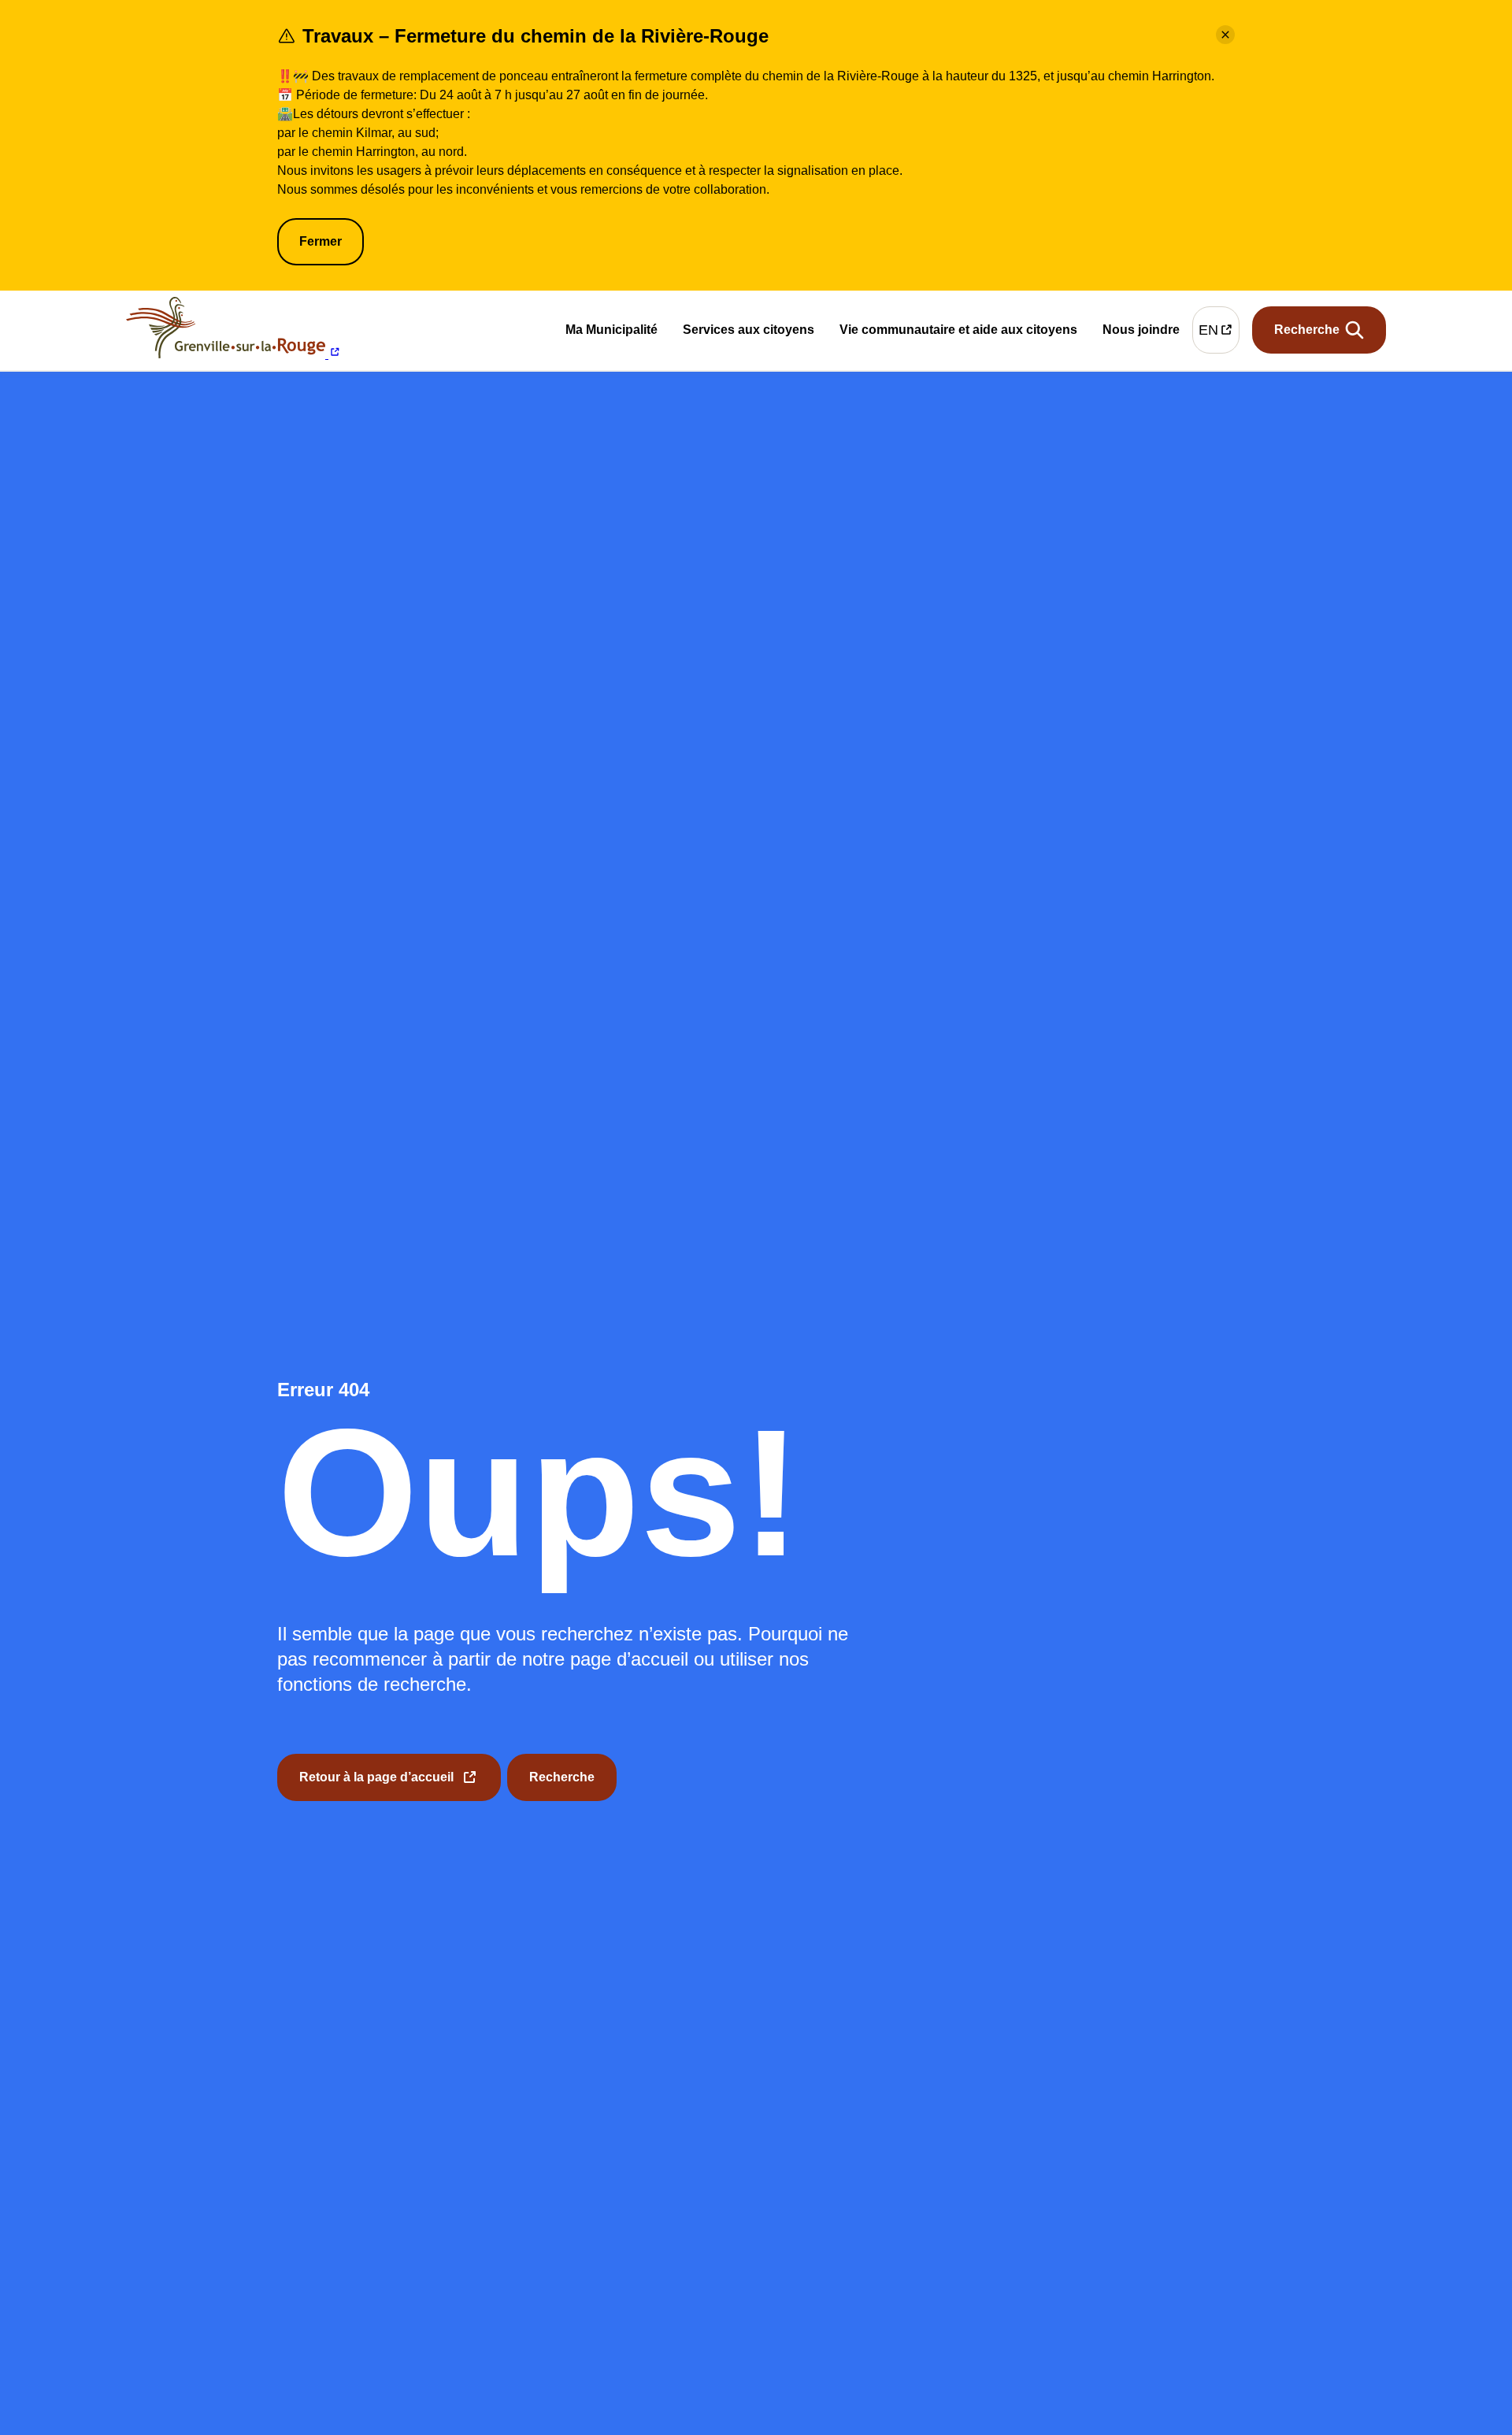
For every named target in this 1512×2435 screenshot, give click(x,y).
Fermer (321, 241)
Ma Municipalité (611, 333)
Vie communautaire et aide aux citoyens (958, 333)
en (1219, 334)
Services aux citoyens (749, 333)
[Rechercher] (1319, 330)
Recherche (562, 1777)
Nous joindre (1141, 332)
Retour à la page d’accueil (376, 1786)
